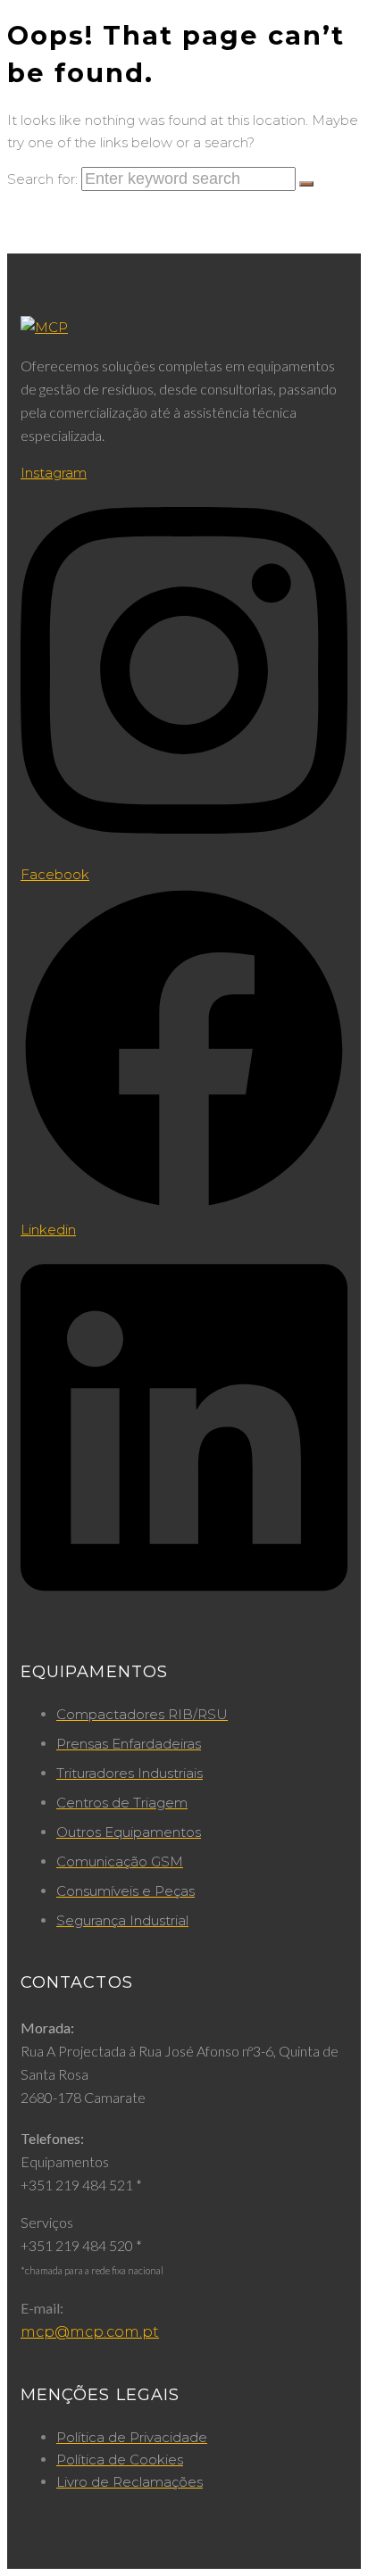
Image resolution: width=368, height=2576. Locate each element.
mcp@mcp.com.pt (90, 2332)
